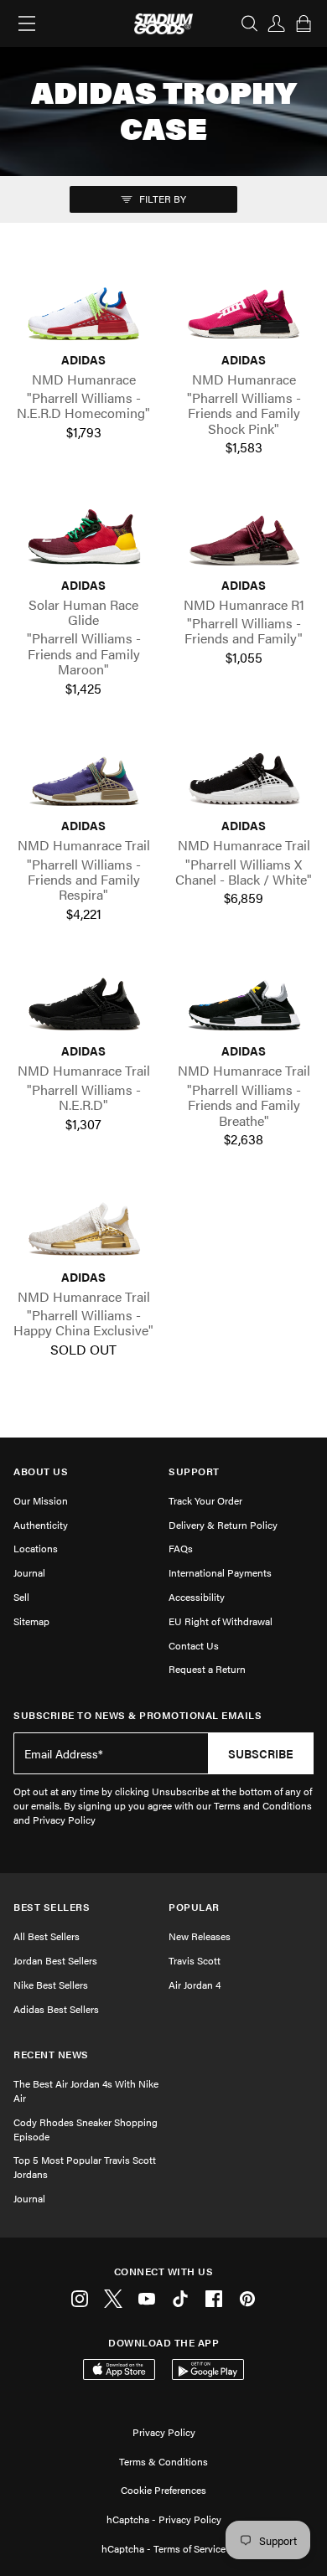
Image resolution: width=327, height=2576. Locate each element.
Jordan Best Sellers (55, 1960)
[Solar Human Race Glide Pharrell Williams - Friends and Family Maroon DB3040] (83, 534)
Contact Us (194, 1645)
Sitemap (31, 1621)
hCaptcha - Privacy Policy (164, 2519)
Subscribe (261, 1753)
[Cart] (304, 23)
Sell (21, 1597)
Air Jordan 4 (195, 1985)
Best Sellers (52, 1907)
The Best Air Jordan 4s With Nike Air (86, 2091)
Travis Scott (195, 1960)
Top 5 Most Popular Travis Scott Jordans (85, 2167)
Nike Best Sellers (51, 1985)
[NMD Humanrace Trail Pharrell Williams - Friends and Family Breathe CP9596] (244, 1000)
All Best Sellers (47, 1936)
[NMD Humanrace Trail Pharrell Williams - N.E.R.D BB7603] (83, 1000)
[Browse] (27, 23)
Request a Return (207, 1669)
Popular (194, 1907)
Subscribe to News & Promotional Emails (138, 1715)
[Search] (250, 23)
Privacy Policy (164, 2432)
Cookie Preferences (163, 2490)
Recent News (51, 2055)
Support (194, 1471)
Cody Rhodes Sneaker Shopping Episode (86, 2129)
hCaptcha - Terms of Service (163, 2548)
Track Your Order (205, 1500)
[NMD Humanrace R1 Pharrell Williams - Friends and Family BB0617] (244, 534)
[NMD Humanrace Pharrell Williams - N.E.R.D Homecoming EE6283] (83, 308)
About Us (41, 1471)
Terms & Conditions (163, 2461)
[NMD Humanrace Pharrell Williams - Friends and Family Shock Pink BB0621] (244, 308)
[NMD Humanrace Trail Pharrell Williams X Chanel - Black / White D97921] (244, 775)
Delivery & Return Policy (223, 1525)
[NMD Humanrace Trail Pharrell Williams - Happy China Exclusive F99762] (83, 1226)
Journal (29, 1572)
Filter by (161, 199)
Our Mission (41, 1500)
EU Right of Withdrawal (221, 1621)
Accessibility (197, 1597)
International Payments (220, 1572)
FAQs (181, 1548)
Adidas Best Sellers (56, 2009)
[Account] (277, 23)
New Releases (200, 1936)
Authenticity (41, 1525)
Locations (36, 1548)
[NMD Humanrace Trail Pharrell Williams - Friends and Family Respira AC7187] (83, 775)
